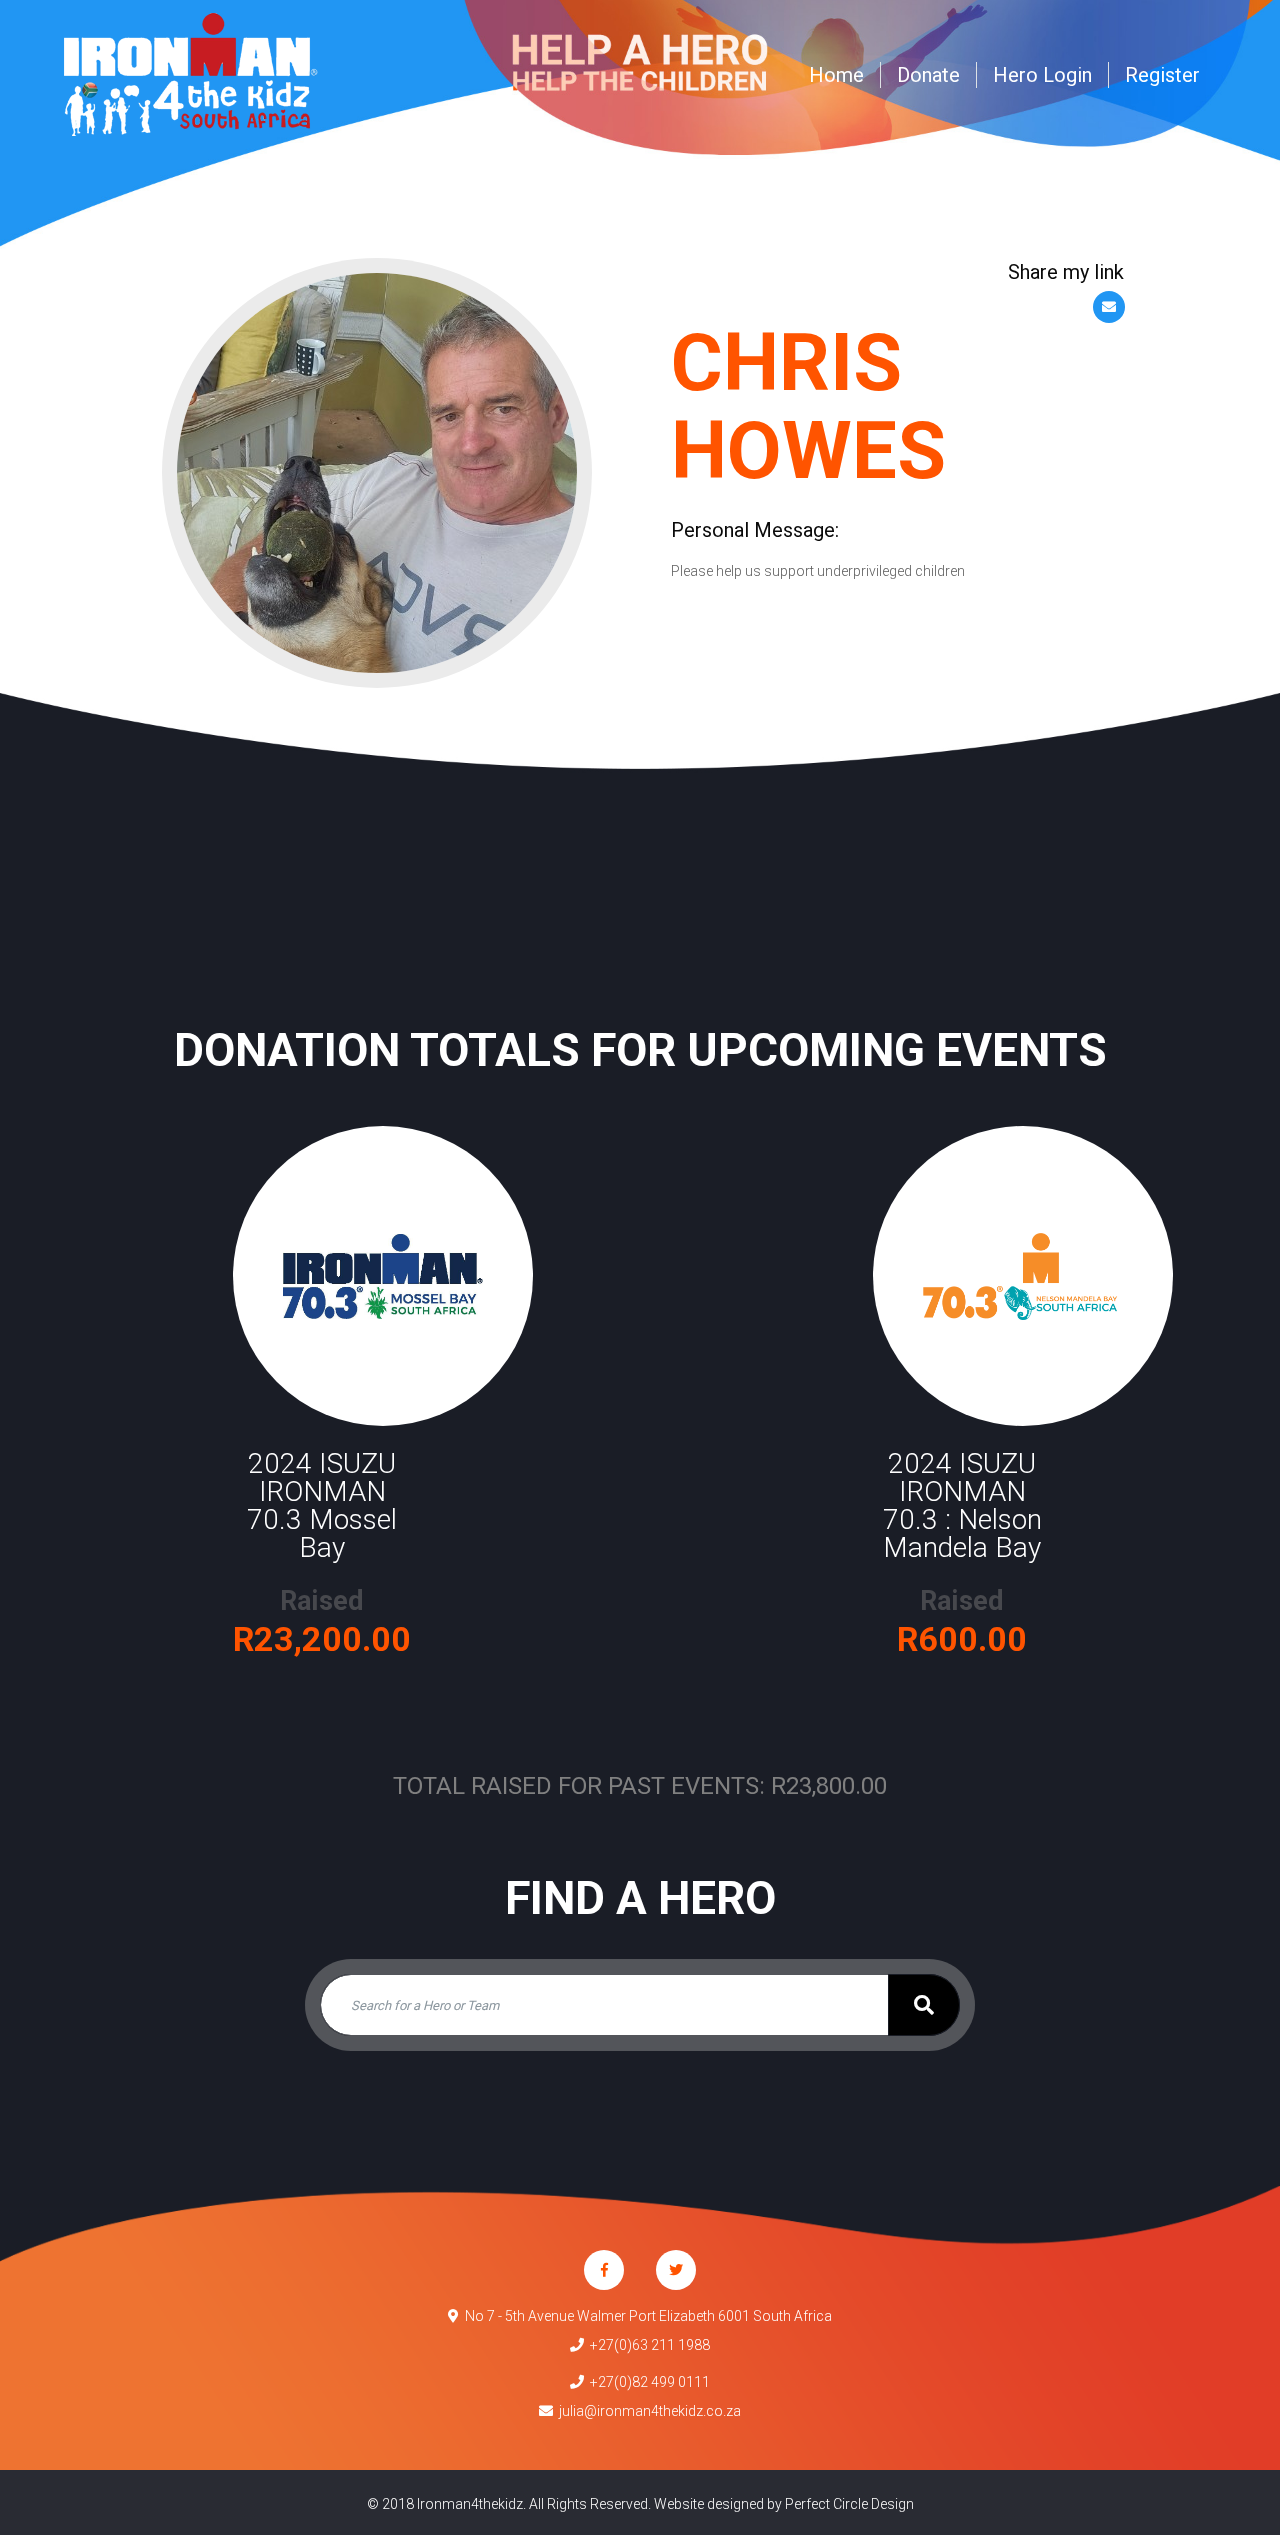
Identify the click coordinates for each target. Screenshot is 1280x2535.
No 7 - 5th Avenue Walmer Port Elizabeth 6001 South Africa (645, 2316)
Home (836, 75)
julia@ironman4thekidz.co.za (647, 2411)
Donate (928, 75)
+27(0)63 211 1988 (647, 2345)
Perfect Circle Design (849, 2504)
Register (1162, 75)
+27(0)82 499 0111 (647, 2382)
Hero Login (1042, 75)
